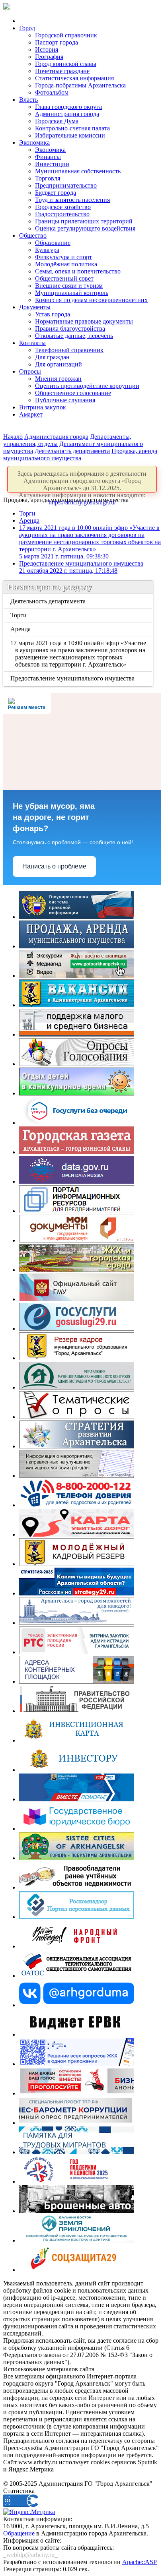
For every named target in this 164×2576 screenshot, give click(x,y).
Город (27, 28)
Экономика (34, 142)
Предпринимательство (66, 185)
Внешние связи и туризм (69, 286)
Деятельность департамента (72, 451)
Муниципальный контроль (72, 293)
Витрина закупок (43, 407)
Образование (53, 243)
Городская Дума (57, 121)
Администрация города (67, 114)
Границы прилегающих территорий (84, 221)
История (47, 49)
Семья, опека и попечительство (78, 271)
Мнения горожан (58, 379)
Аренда (29, 520)
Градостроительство (62, 214)
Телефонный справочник (69, 350)
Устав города (53, 314)
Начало (13, 437)
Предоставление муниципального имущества (81, 567)
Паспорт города (57, 42)
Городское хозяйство (63, 207)
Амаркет (31, 414)
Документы (35, 307)
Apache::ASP (140, 2562)
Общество (33, 236)
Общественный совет (64, 278)
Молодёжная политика (66, 264)
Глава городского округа (68, 107)
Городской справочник (66, 35)
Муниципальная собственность (78, 171)
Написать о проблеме (54, 866)
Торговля (48, 178)
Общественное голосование (73, 393)
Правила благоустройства (70, 329)
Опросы (30, 371)
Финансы (48, 157)
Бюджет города (56, 193)
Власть (28, 100)
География (49, 57)
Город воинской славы (66, 64)
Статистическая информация (74, 78)
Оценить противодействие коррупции (87, 386)
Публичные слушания (65, 400)
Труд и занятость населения (72, 200)
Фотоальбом (52, 92)
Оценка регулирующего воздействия (85, 228)
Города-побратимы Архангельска (80, 85)
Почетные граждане (62, 71)
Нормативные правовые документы (84, 321)
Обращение (19, 2533)
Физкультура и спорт (63, 257)
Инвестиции (52, 164)
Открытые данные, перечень (74, 336)
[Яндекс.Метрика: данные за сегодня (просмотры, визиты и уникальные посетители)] (29, 2512)
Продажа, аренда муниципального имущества (80, 455)
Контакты (32, 343)
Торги (27, 513)
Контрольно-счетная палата (72, 128)
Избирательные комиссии (70, 135)
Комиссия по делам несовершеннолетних (91, 300)
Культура (47, 250)
